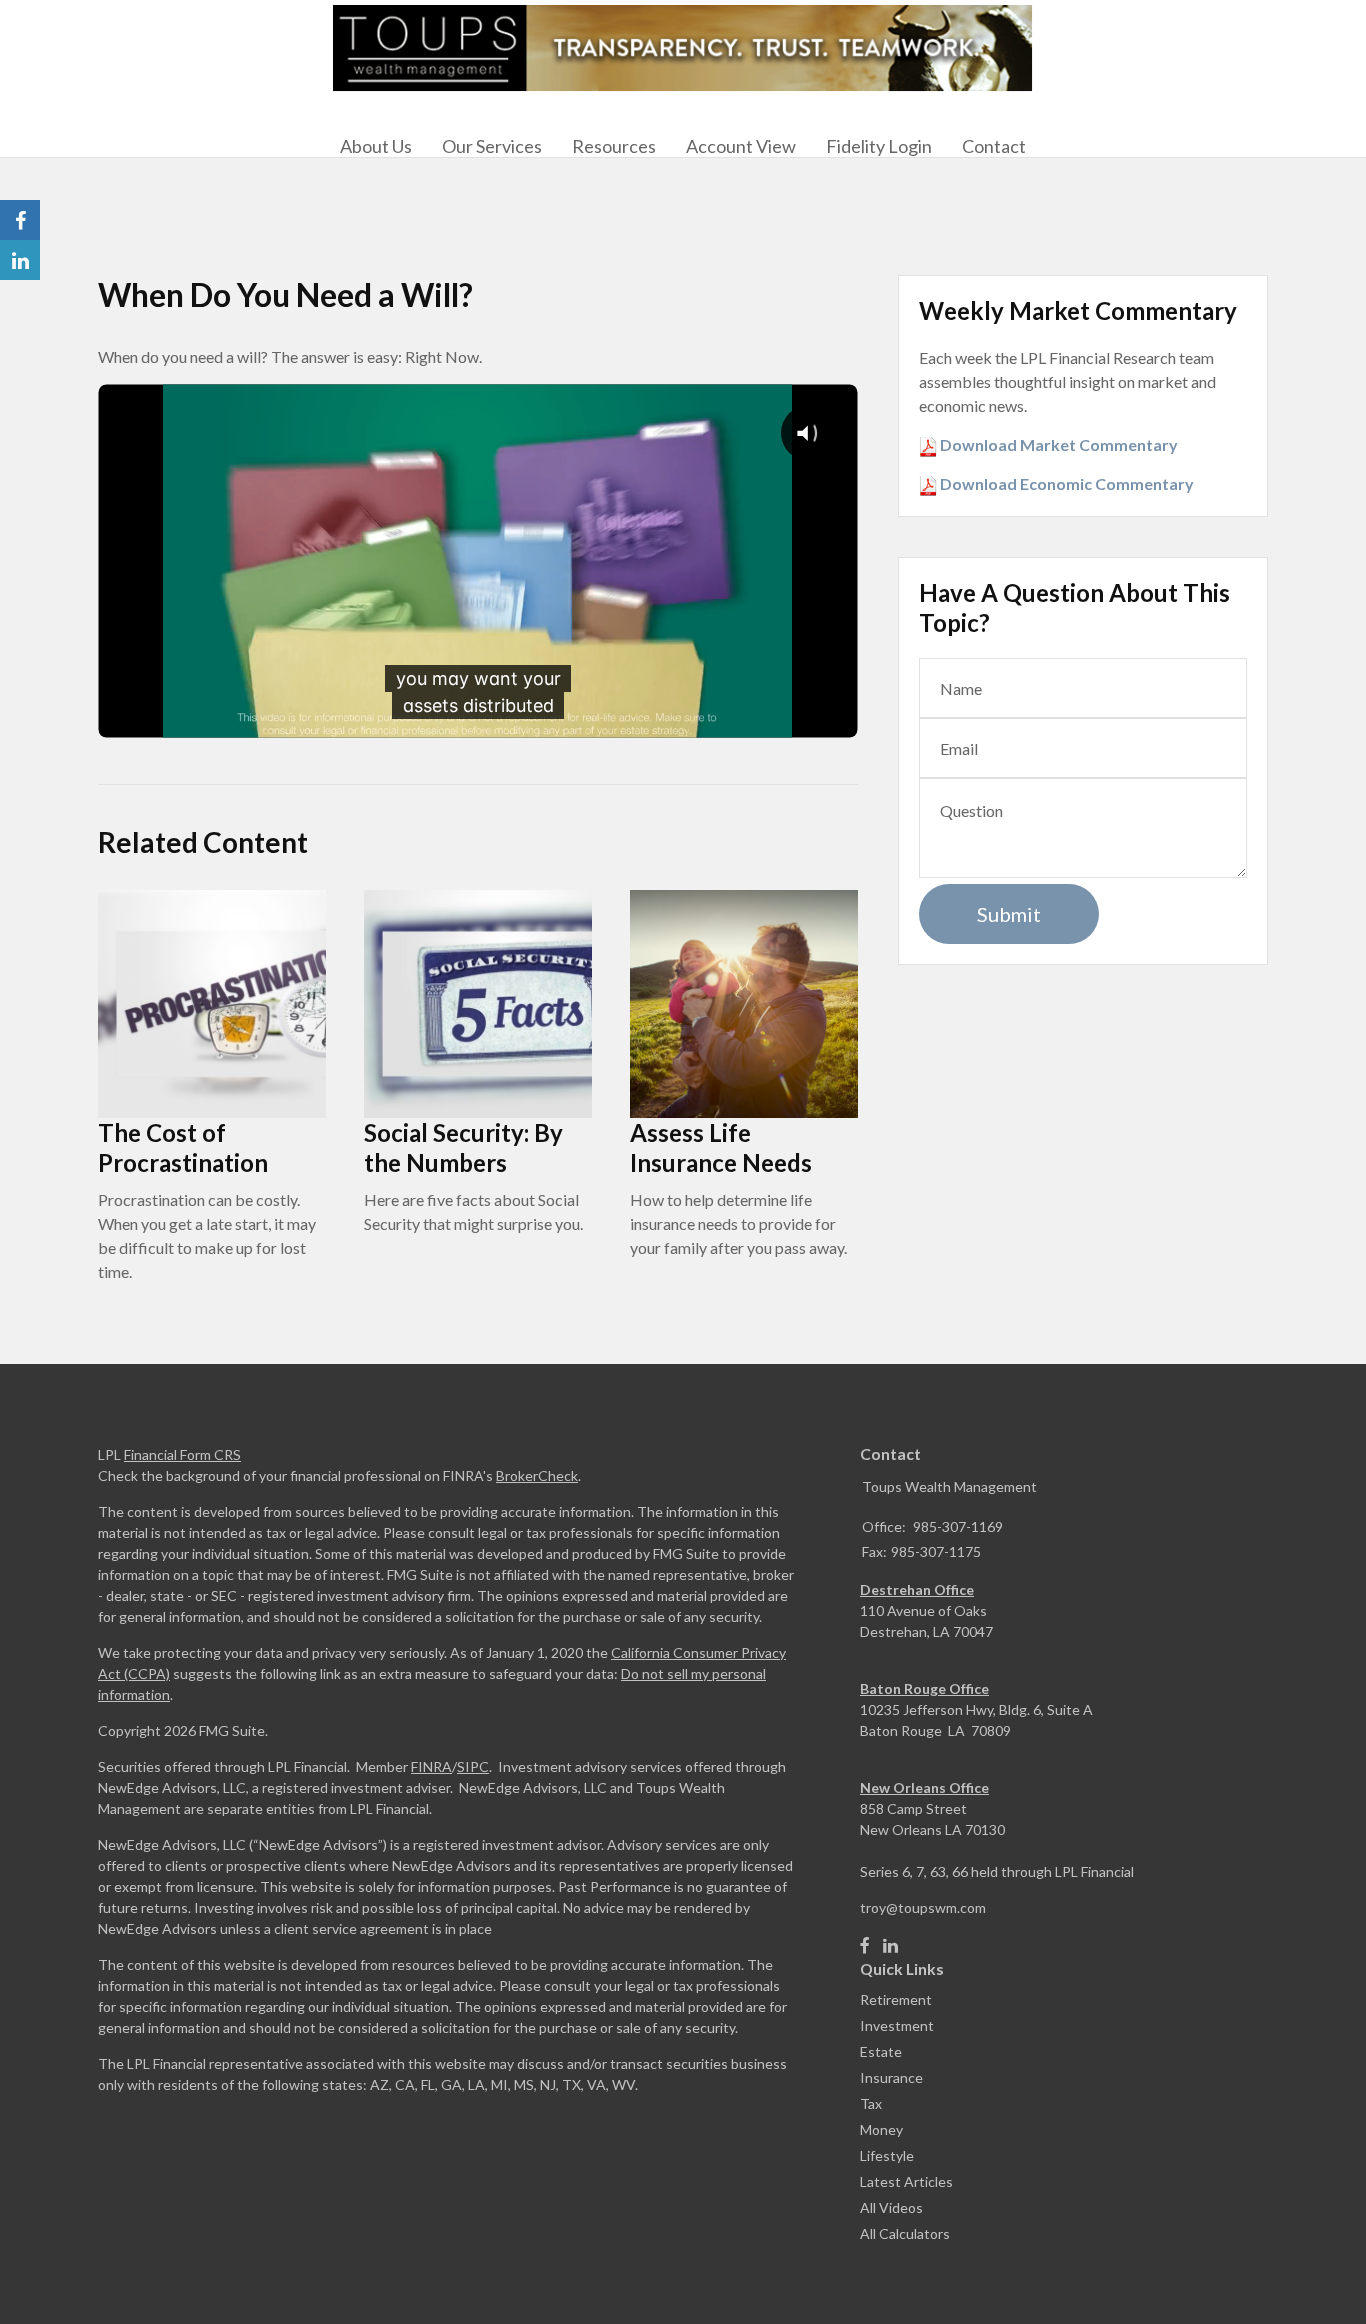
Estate (881, 2051)
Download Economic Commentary (1065, 483)
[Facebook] (865, 1946)
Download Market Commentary (1057, 444)
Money (881, 2129)
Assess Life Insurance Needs (721, 1147)
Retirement (896, 1999)
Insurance (891, 2077)
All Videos (891, 2207)
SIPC (473, 1766)
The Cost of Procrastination (183, 1147)
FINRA (431, 1766)
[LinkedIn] (890, 1946)
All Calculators (905, 2233)
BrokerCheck (537, 1475)
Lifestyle (887, 2155)
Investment (897, 2025)
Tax (871, 2103)
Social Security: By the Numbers (463, 1147)
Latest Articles (906, 2181)
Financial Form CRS (182, 1454)
